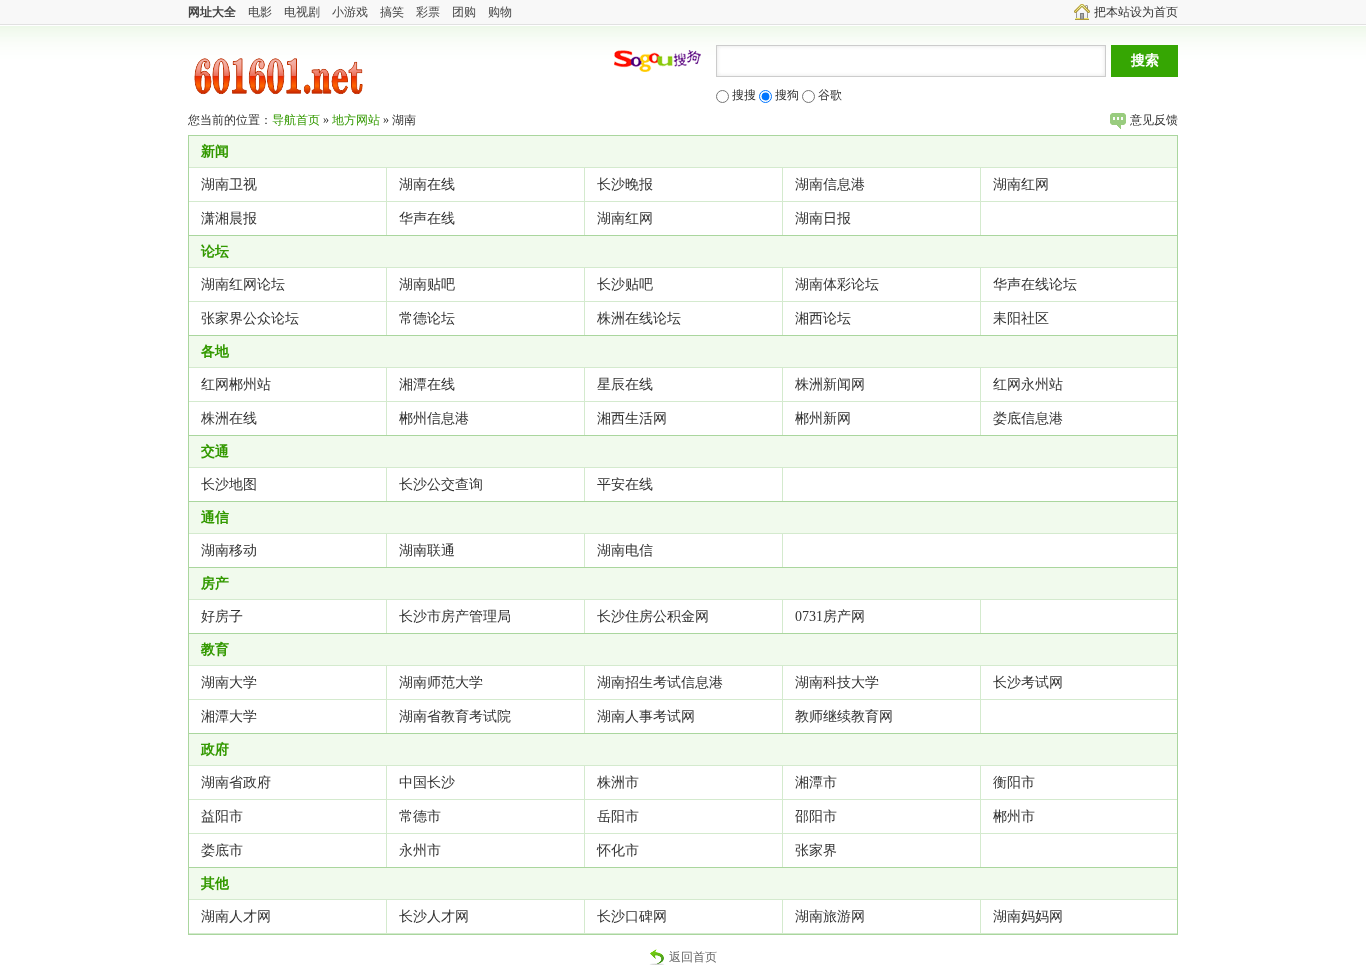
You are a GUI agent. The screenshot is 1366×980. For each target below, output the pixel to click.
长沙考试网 (1028, 682)
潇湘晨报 (229, 218)
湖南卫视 (229, 184)
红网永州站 (1028, 384)
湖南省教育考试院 (455, 716)
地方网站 (356, 120)
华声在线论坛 (1035, 284)
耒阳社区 (1021, 318)
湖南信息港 (830, 184)
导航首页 (296, 120)
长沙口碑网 (632, 916)
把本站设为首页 (1136, 12)
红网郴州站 (236, 384)
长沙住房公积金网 (653, 616)
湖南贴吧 (427, 284)
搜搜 (742, 95)
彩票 (428, 12)
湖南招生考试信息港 (660, 682)
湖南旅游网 (830, 916)
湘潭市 (816, 782)
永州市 (420, 850)
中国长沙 (427, 782)
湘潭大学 (229, 716)
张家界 (816, 850)
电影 (260, 12)
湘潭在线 (427, 384)
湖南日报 (823, 218)
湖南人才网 (236, 916)
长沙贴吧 (625, 284)
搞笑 (392, 12)
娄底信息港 (1028, 418)
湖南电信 (625, 550)
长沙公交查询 (441, 484)
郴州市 (1014, 816)
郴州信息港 (434, 418)
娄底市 (222, 850)
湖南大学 (229, 682)
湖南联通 (427, 550)
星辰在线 (625, 384)
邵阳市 (816, 816)
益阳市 (222, 816)
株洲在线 (229, 418)
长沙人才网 (434, 916)
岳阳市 (618, 816)
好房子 (222, 616)
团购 (464, 12)
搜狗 (785, 95)
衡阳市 (1014, 782)
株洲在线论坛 (639, 318)
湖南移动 (229, 550)
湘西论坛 (823, 318)
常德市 (420, 816)
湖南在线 (427, 184)
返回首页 (693, 957)
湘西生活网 (632, 418)
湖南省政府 (236, 782)
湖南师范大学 (441, 682)
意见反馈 (1154, 120)
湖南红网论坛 (243, 284)
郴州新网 (823, 418)
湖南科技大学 (837, 682)
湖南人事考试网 (646, 716)
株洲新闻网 (830, 384)
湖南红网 (1021, 184)
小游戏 (350, 12)
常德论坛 (427, 318)
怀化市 (618, 850)
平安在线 (625, 484)
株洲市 (618, 782)
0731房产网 (830, 616)
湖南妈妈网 (1028, 916)
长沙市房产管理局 (455, 616)
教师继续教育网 (844, 716)
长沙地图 (229, 484)
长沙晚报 (625, 184)
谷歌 (828, 95)
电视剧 (302, 12)
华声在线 (427, 218)
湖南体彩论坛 (837, 284)
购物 (500, 12)
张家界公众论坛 (250, 318)
